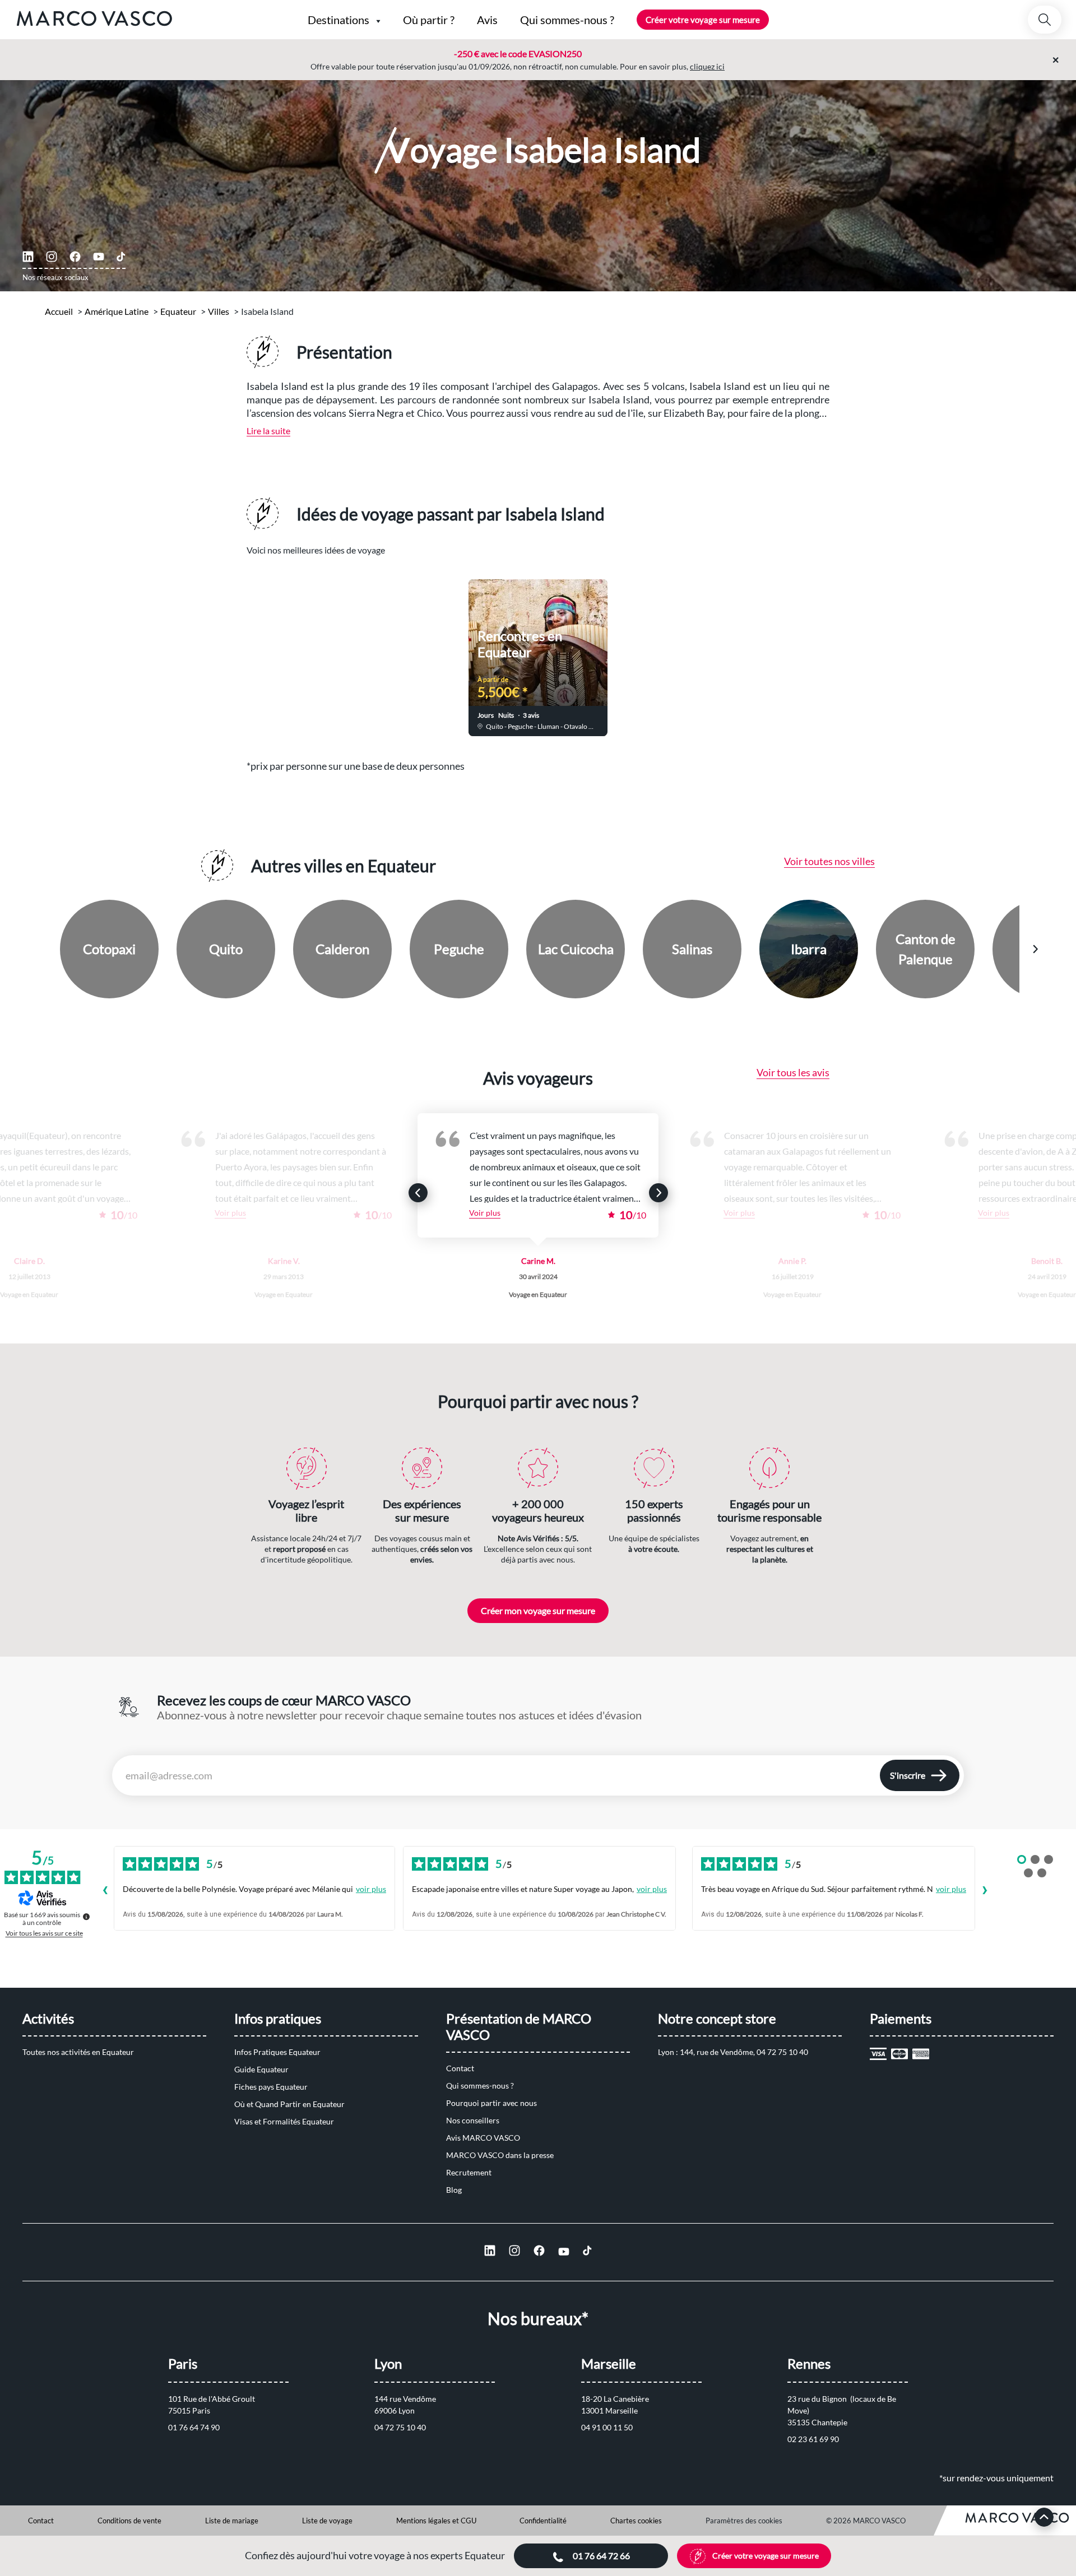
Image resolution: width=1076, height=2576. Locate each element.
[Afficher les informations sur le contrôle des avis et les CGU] (86, 1917)
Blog (454, 2190)
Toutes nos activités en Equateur (78, 2052)
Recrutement (469, 2172)
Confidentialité (543, 2521)
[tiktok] (121, 257)
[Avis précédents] (105, 1891)
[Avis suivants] (985, 1891)
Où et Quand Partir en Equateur (289, 2104)
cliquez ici (707, 66)
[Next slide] (766, 650)
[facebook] (75, 257)
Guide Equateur (261, 2069)
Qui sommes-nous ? (480, 2086)
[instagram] (52, 257)
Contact (460, 2068)
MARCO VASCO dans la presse (500, 2155)
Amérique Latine (117, 311)
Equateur (178, 311)
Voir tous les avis (793, 1072)
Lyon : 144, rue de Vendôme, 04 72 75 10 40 (733, 2052)
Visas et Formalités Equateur (284, 2121)
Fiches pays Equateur (271, 2087)
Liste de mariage (232, 2521)
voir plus (371, 1889)
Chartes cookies (636, 2521)
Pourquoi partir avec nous (491, 2103)
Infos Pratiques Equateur (277, 2052)
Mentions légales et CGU (436, 2521)
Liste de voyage (327, 2521)
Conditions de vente (129, 2521)
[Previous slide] (310, 650)
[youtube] (99, 257)
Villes (219, 311)
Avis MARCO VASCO (483, 2138)
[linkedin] (28, 257)
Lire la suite (268, 431)
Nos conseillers (473, 2120)
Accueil (59, 311)
